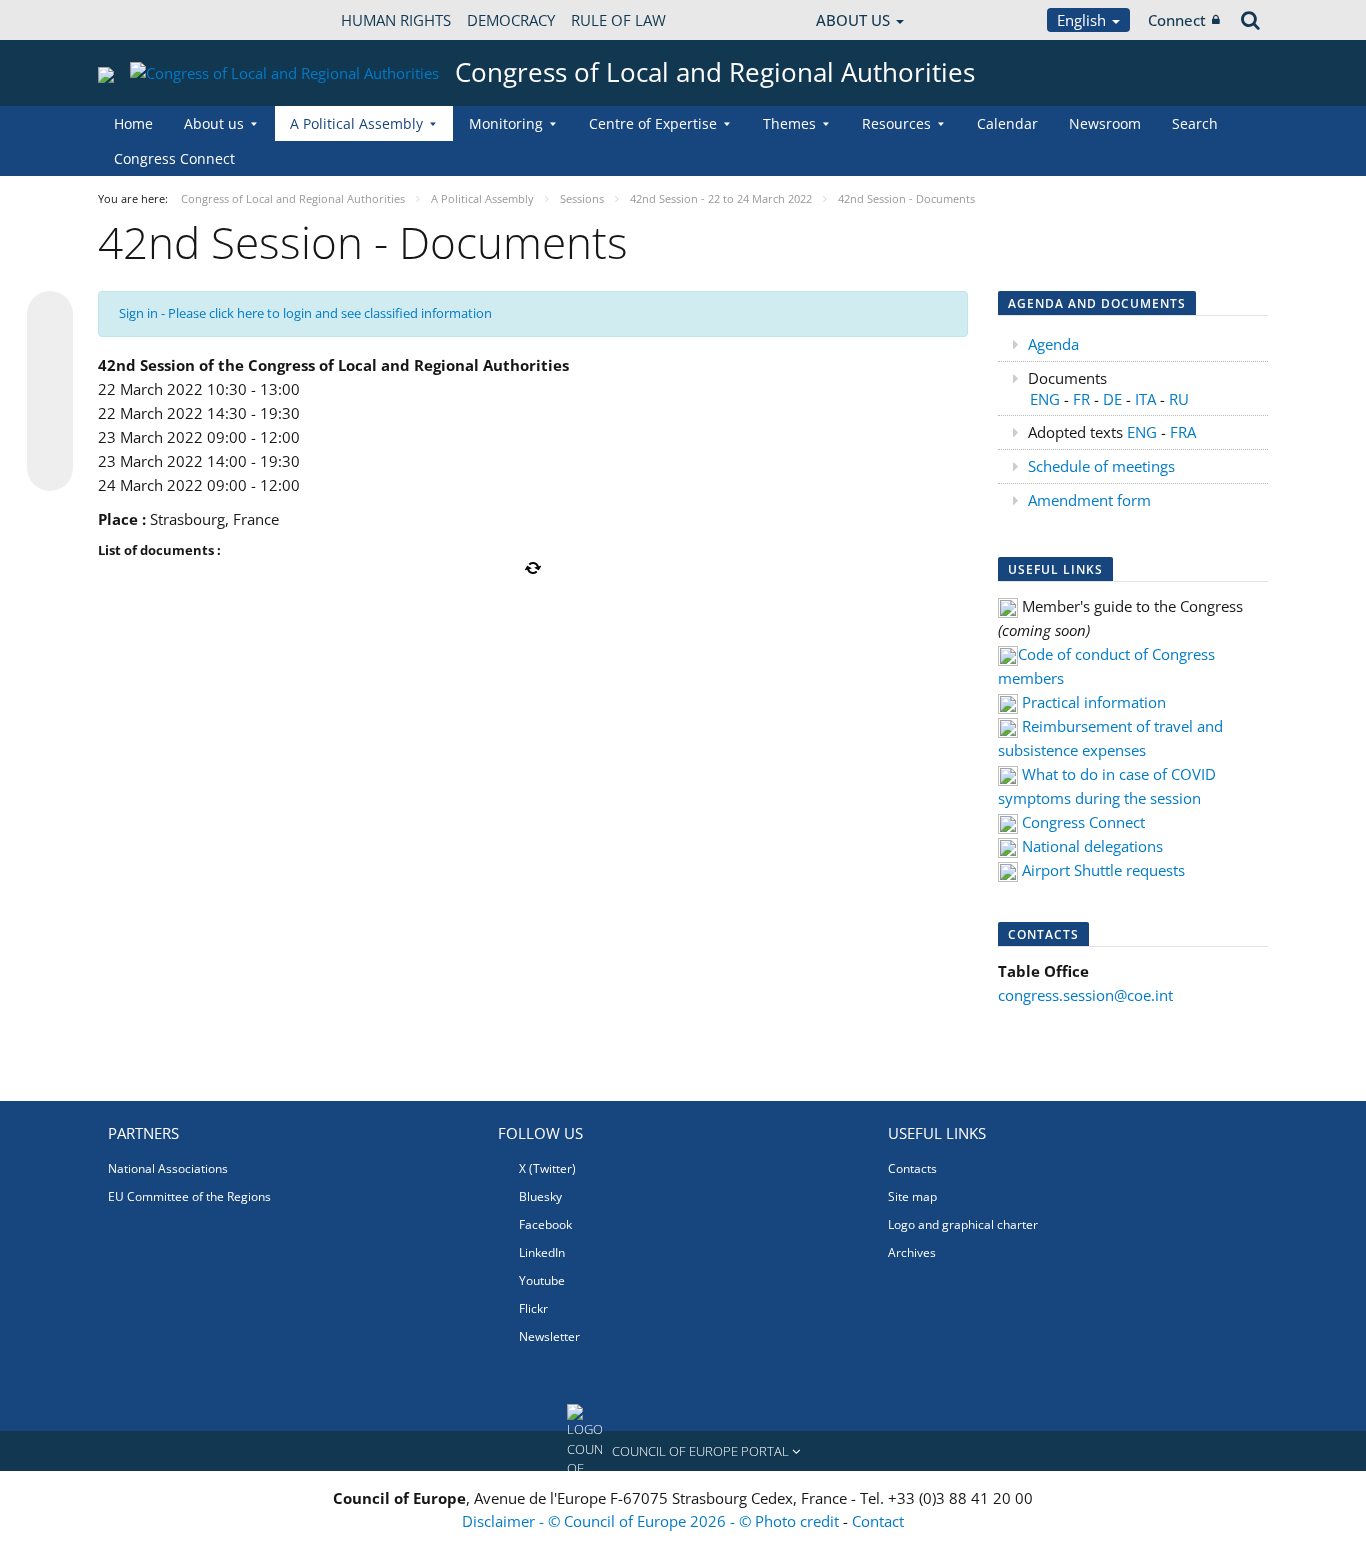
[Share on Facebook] (50, 392)
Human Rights (396, 20)
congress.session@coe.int (1085, 995)
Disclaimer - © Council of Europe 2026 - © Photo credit (652, 1521)
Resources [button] (896, 123)
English (1083, 20)
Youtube (542, 1280)
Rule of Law (618, 20)
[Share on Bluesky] (50, 316)
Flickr (533, 1308)
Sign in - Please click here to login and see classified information (305, 313)
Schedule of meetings (1101, 466)
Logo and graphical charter (963, 1224)
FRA (1183, 432)
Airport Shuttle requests (1103, 870)
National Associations (168, 1168)
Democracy (511, 20)
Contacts (912, 1168)
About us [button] (214, 123)
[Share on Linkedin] (50, 430)
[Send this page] (50, 468)
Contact (878, 1521)
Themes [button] (789, 123)
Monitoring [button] (506, 123)
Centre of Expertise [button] (653, 123)
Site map (912, 1196)
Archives (912, 1252)
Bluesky (540, 1196)
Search (1195, 123)
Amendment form (1089, 500)
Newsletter (549, 1336)
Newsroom (1105, 123)
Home (133, 123)
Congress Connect (174, 158)
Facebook (545, 1224)
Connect (1177, 20)
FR (1083, 399)
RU (1179, 399)
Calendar (1007, 123)
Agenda (1053, 344)
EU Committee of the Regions (189, 1196)
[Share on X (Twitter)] (50, 354)
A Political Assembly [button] (356, 123)
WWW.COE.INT (148, 20)
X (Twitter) (547, 1168)
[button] (683, 1451)
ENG (1045, 399)
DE (1112, 399)
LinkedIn (542, 1252)
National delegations (1092, 846)
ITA (1143, 399)
